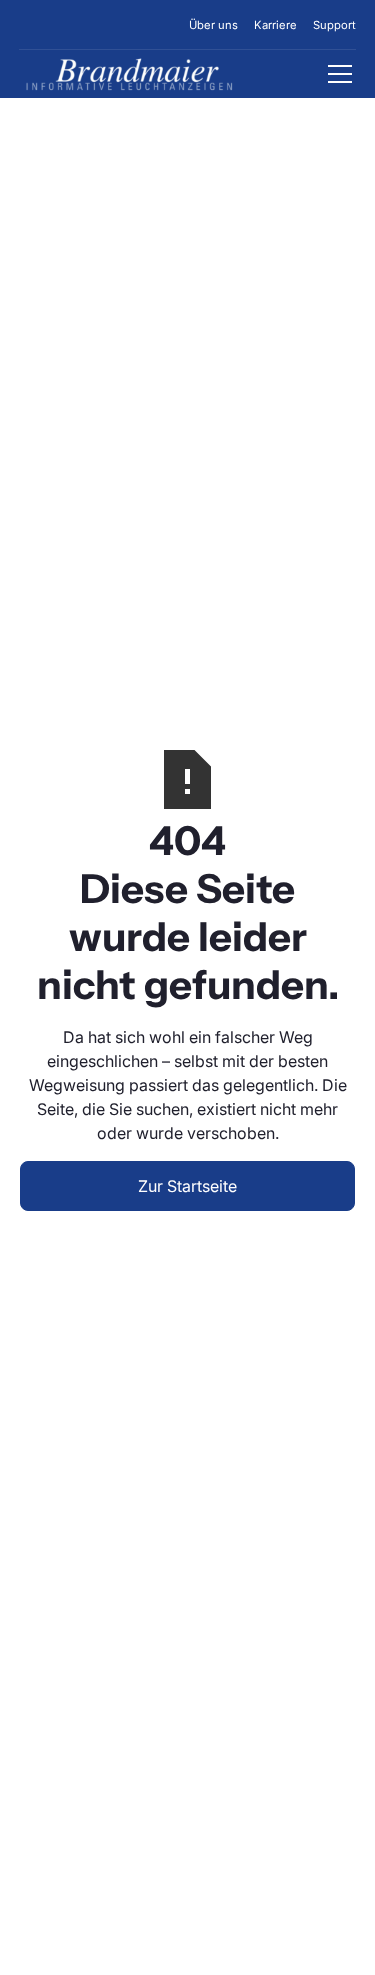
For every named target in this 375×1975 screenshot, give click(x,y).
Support (334, 25)
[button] (336, 74)
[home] (129, 74)
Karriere (275, 25)
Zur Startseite (187, 1186)
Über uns (213, 25)
